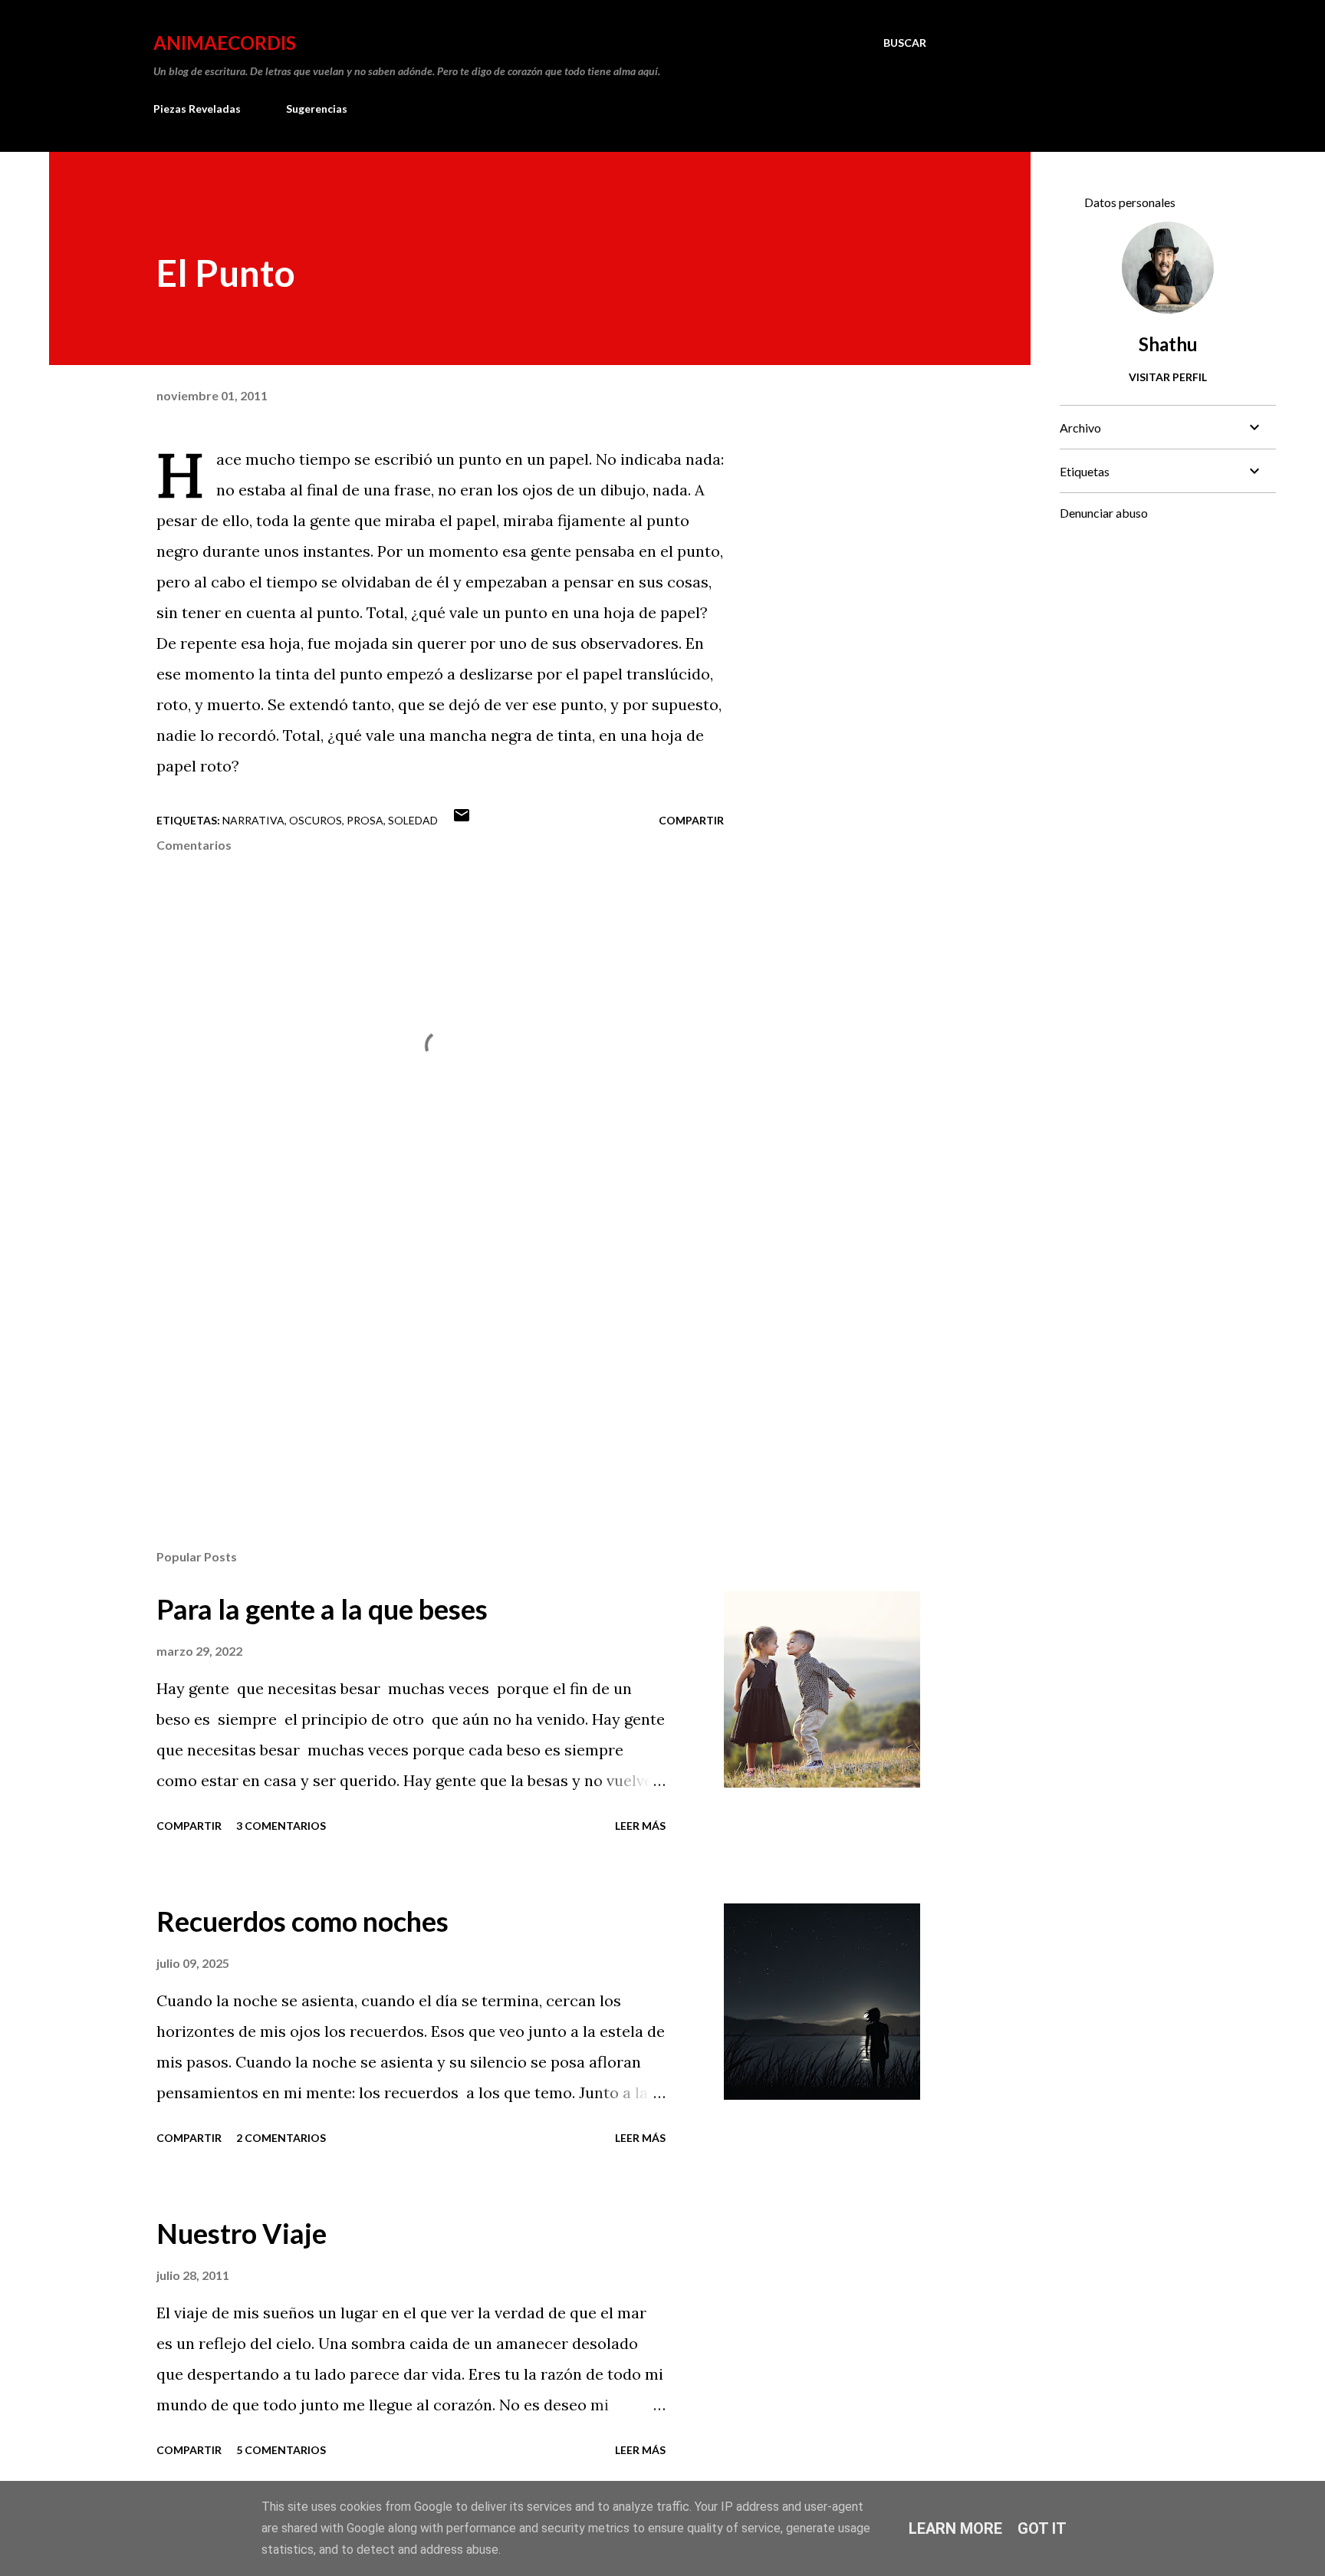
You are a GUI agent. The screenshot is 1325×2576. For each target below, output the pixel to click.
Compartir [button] (691, 820)
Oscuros (316, 820)
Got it (1042, 2528)
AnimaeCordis (225, 43)
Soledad (413, 820)
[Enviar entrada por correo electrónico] (462, 820)
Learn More (955, 2528)
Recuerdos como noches (302, 1921)
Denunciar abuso (1104, 513)
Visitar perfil (1168, 377)
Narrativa (253, 820)
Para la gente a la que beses (322, 1609)
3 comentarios (281, 1826)
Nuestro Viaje (242, 2233)
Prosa (365, 820)
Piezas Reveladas (197, 109)
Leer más (640, 1826)
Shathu (1168, 344)
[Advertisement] (416, 1358)
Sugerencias (317, 109)
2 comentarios (281, 2138)
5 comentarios (281, 2450)
